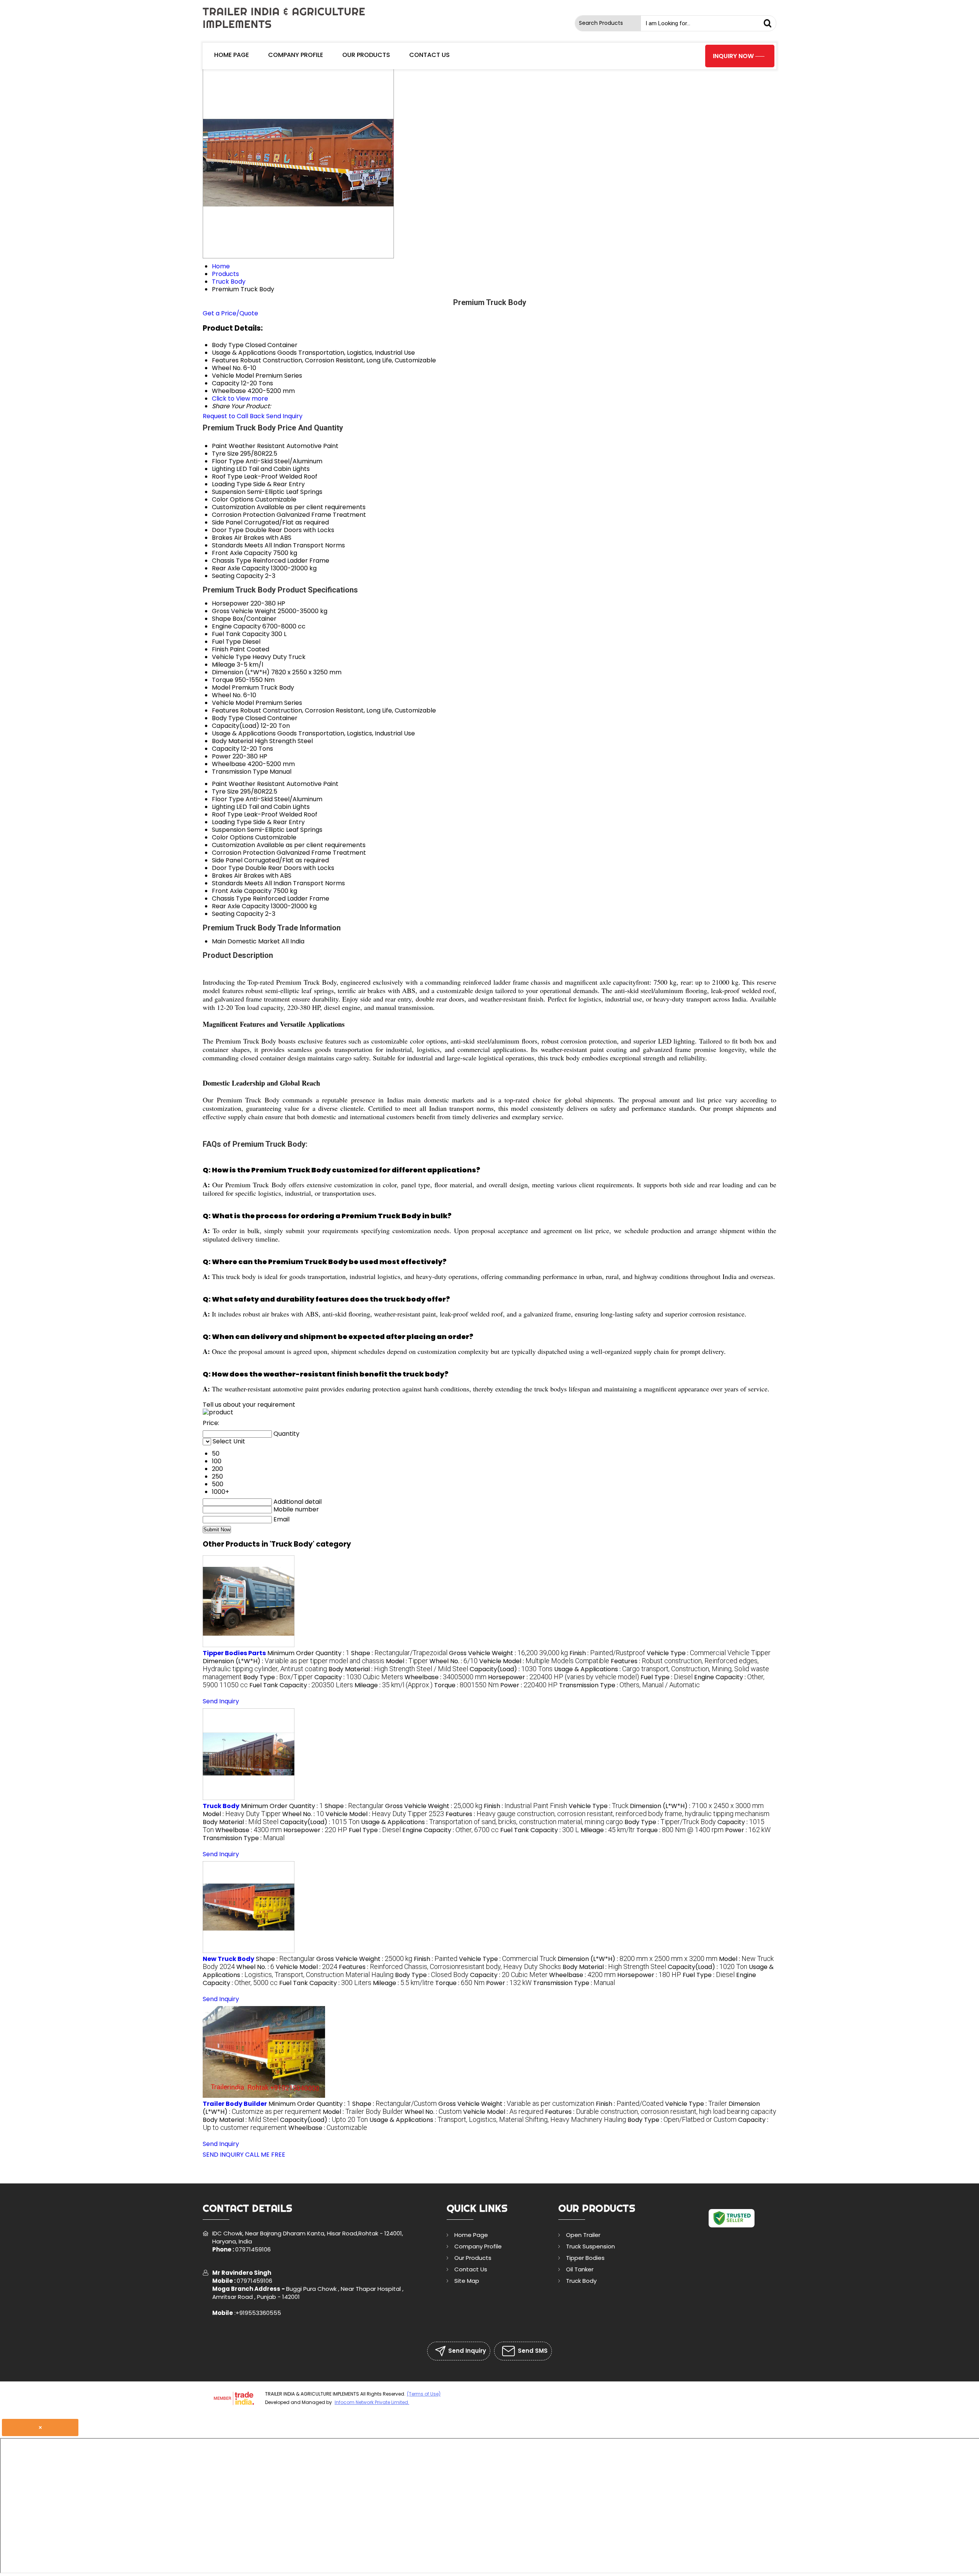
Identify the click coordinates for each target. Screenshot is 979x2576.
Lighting (223, 469)
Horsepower (230, 603)
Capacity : (359, 1677)
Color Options (233, 499)
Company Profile (296, 55)
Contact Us (429, 55)
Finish (220, 649)
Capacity (226, 749)
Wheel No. (227, 695)
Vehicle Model (233, 703)
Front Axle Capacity (242, 553)
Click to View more (240, 398)
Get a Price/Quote (230, 313)
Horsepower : (563, 1677)
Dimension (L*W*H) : (294, 1661)
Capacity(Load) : (511, 1669)
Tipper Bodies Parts (234, 1653)
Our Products (366, 55)
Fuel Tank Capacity (241, 634)
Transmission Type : (629, 1685)
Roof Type (227, 476)
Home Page (232, 55)
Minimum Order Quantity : (308, 1653)
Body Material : (398, 1669)
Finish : (607, 1653)
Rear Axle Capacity (241, 568)
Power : (529, 1685)
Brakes (222, 538)
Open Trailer (583, 2235)
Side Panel (227, 522)
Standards (227, 545)
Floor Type (228, 461)
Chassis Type (232, 561)
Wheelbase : (446, 1677)
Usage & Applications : (492, 1822)
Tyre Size (225, 454)
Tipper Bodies (585, 2258)
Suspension (229, 492)
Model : (407, 1661)
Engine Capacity (236, 626)
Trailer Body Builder (235, 2104)
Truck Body (221, 1806)
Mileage (224, 665)
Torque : (466, 1685)
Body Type (228, 718)
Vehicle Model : (544, 1661)
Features (225, 710)
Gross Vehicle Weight (244, 611)
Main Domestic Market (246, 941)
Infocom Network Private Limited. (372, 2402)
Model (221, 687)
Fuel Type (226, 642)
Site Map (467, 2281)
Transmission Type (240, 772)
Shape (221, 619)
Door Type (228, 530)
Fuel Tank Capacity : (301, 1685)
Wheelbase (229, 764)
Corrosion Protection (243, 515)
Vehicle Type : (709, 1653)
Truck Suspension (590, 2246)
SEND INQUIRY (223, 2155)
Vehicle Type (231, 657)
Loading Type (232, 484)
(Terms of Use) (424, 2394)
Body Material (233, 741)
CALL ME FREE (265, 2155)
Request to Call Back (234, 416)
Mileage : (394, 1685)
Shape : (399, 1653)
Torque (223, 680)
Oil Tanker (580, 2269)
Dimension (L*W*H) (241, 672)
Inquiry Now (734, 56)
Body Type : (278, 1677)
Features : (607, 1814)
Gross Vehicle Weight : (508, 1653)
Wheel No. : (454, 1661)
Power (221, 756)
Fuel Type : (667, 1677)
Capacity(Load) (236, 726)
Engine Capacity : (450, 1830)
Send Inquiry (284, 416)
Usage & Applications (244, 733)
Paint (220, 446)
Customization (233, 507)
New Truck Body (228, 1959)
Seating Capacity (238, 576)
